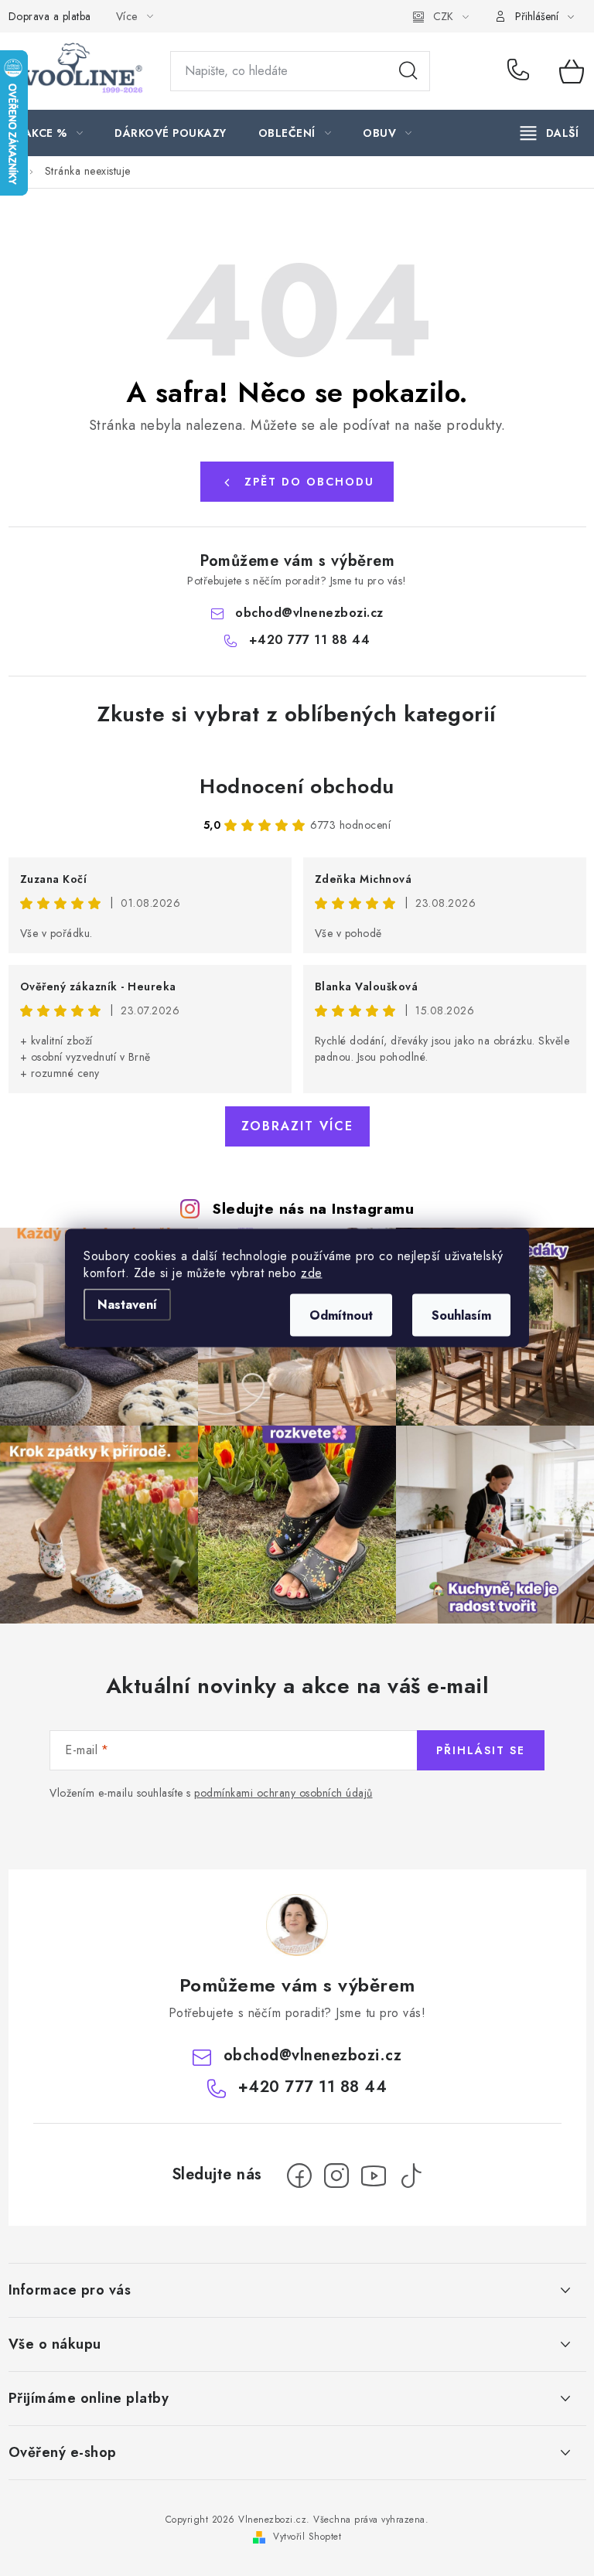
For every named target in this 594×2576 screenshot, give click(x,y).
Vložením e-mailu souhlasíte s (211, 1793)
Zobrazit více (297, 1126)
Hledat (408, 71)
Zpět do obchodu (309, 482)
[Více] (550, 133)
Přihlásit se (481, 1750)
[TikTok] (411, 2176)
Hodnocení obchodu (297, 786)
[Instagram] (336, 2176)
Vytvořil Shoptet (307, 2537)
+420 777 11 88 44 (522, 71)
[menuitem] (54, 133)
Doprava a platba (50, 16)
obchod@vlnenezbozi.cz (309, 613)
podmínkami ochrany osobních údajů (283, 1793)
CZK (443, 16)
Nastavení (127, 1305)
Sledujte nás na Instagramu (313, 1208)
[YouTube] (374, 2176)
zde (312, 1273)
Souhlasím (461, 1315)
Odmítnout (341, 1315)
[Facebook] (299, 2176)
